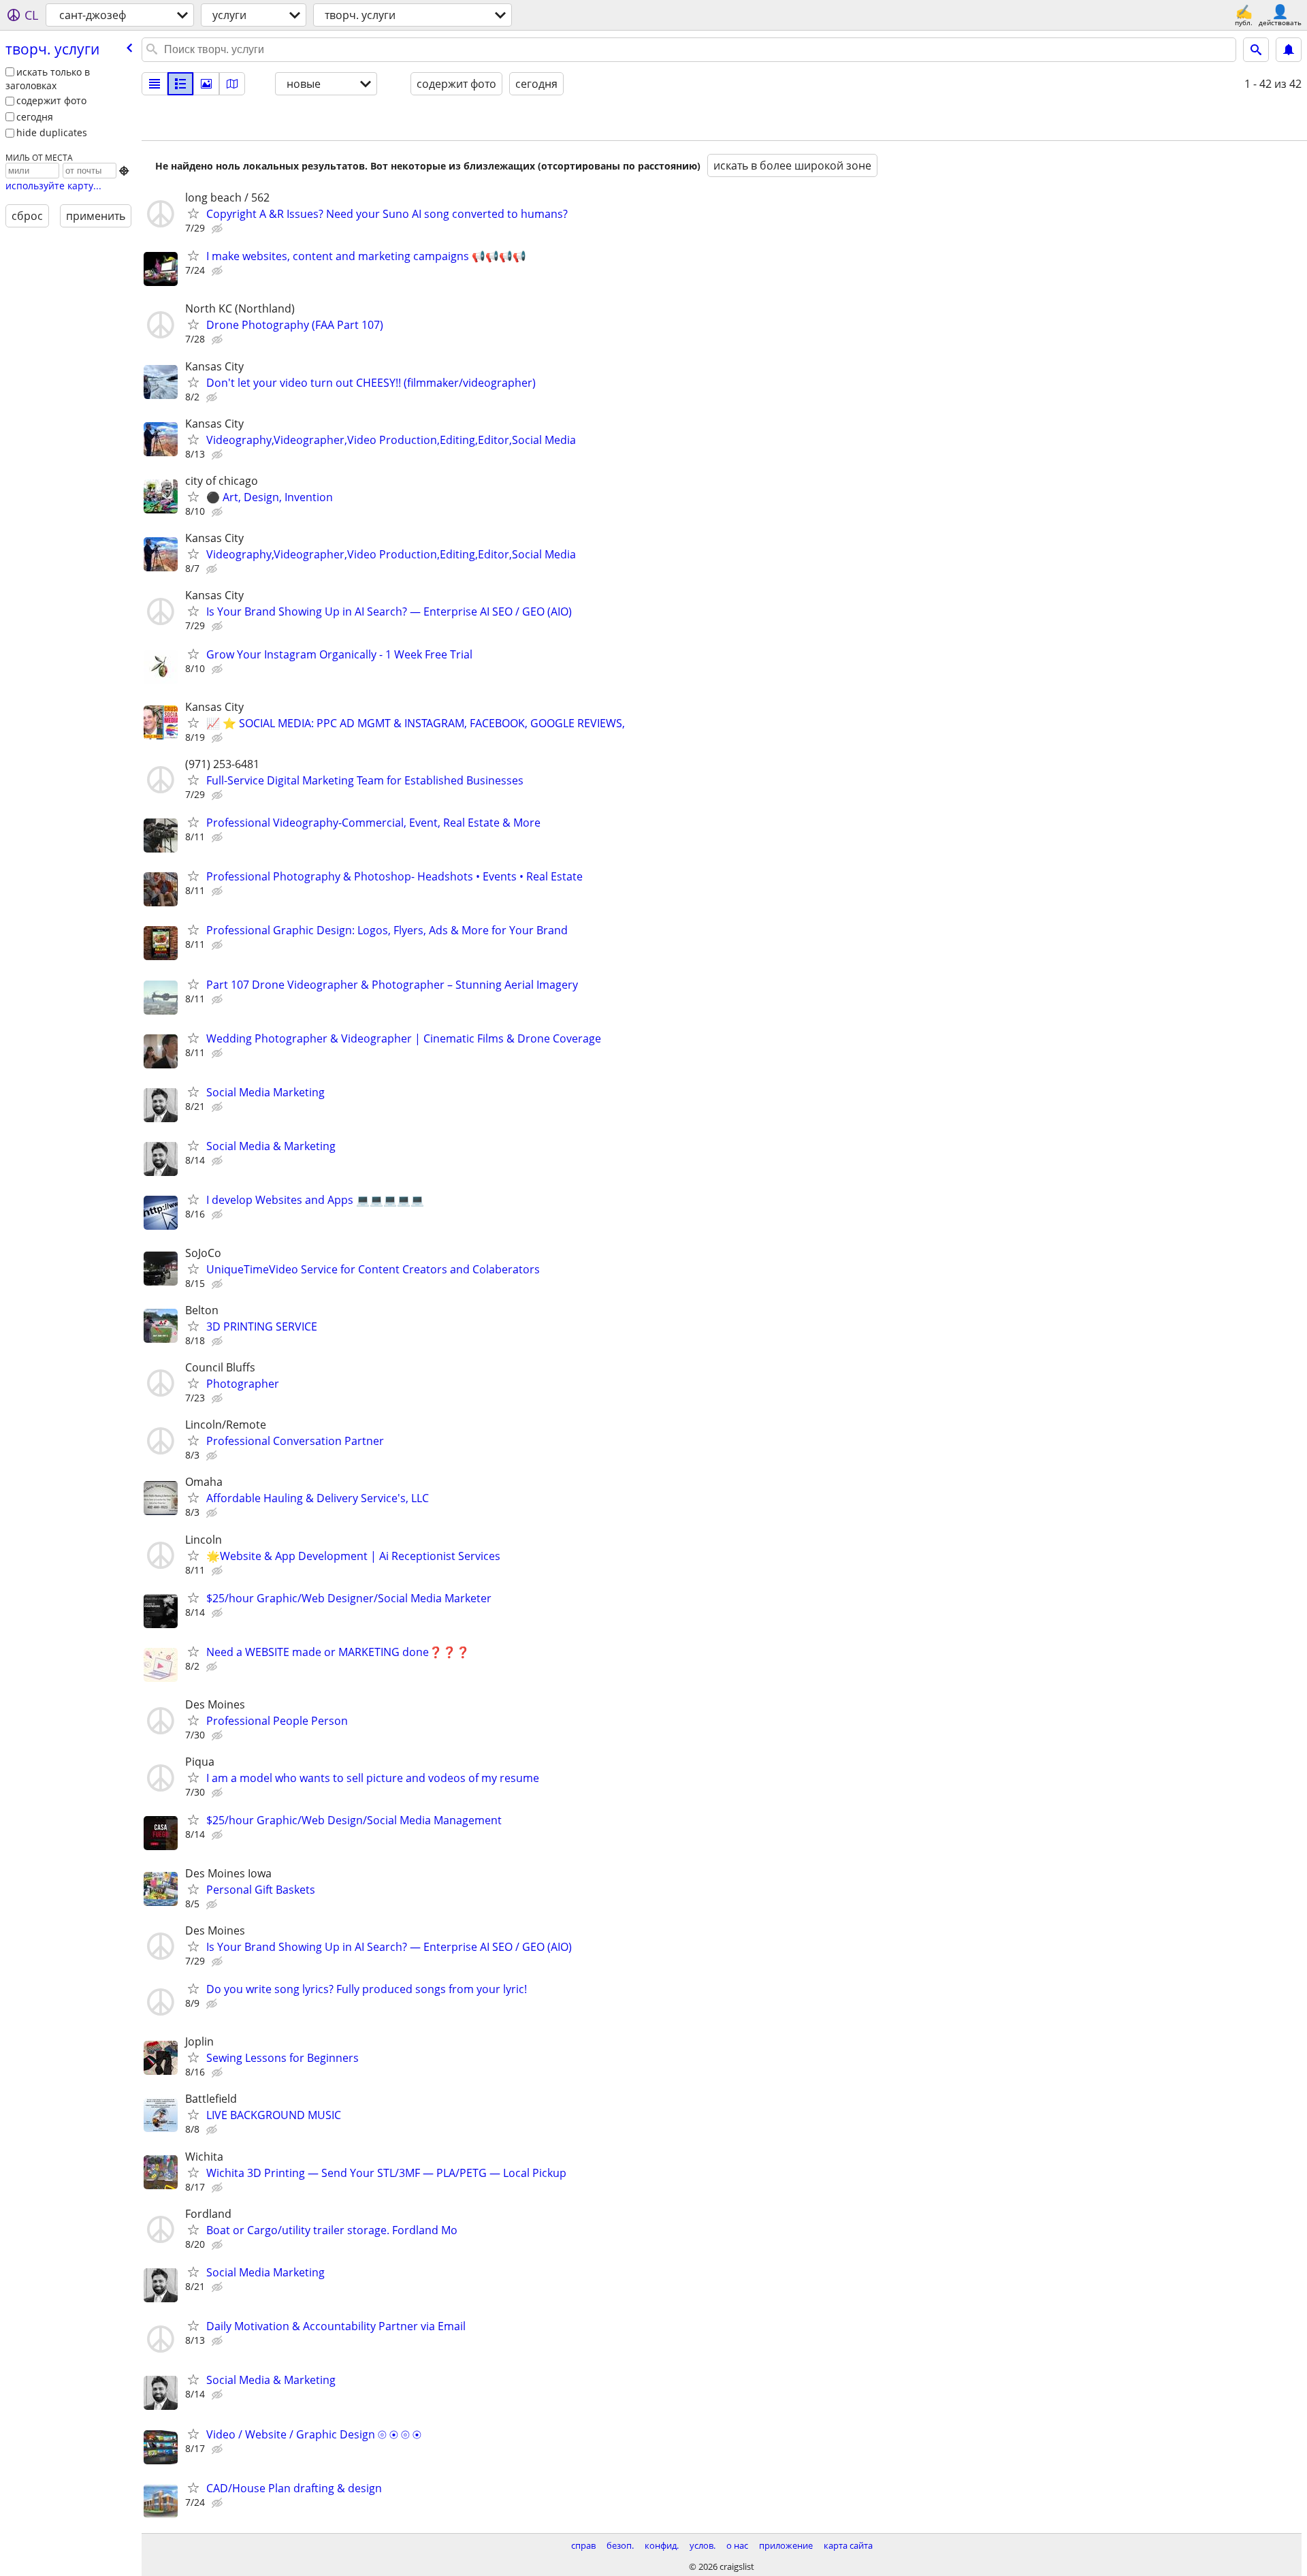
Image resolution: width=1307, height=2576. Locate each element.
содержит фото (51, 100)
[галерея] (206, 84)
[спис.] (155, 84)
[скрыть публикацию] (219, 229)
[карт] (232, 84)
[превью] (180, 84)
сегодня (35, 117)
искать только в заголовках (48, 79)
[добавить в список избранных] (193, 213)
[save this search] (1289, 50)
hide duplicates (52, 132)
